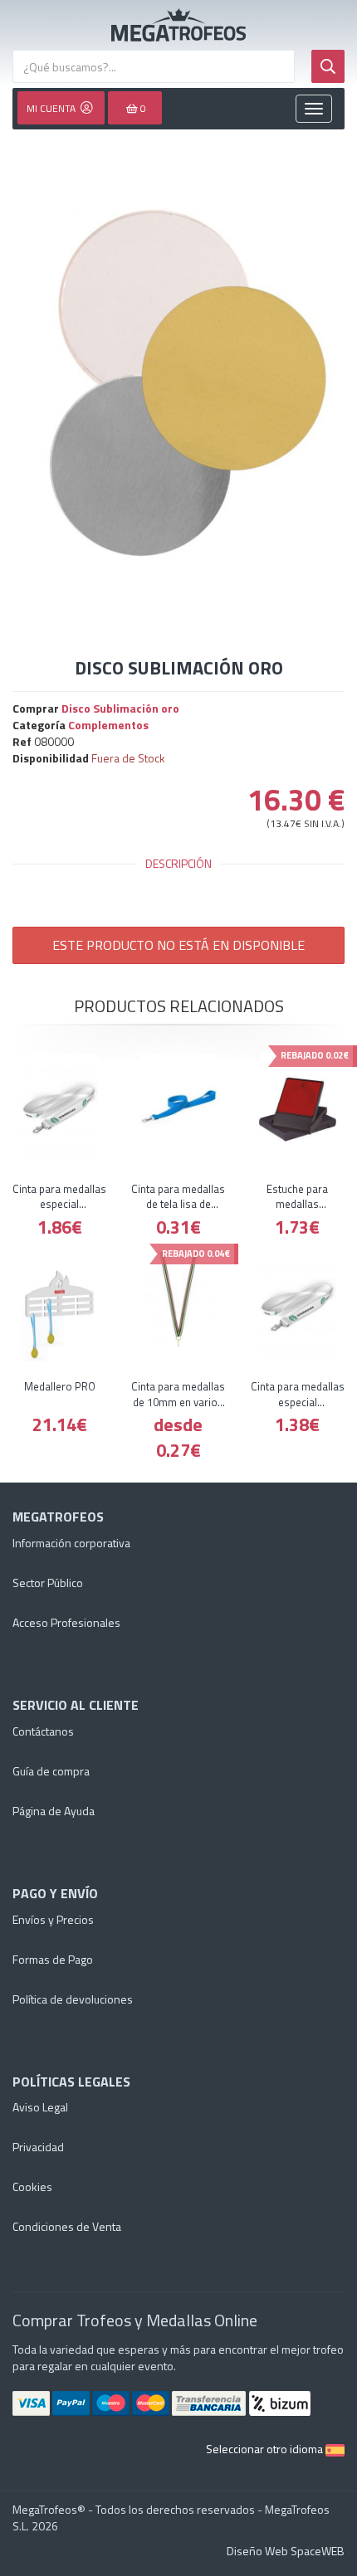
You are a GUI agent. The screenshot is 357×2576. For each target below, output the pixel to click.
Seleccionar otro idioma (266, 2449)
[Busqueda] (328, 66)
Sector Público (48, 1583)
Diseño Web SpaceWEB (286, 2551)
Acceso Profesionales (66, 1622)
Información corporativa (71, 1543)
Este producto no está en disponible (178, 945)
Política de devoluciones (73, 1999)
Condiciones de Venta (67, 2226)
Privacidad (38, 2147)
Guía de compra (51, 1771)
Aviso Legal (40, 2107)
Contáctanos (43, 1731)
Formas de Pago (53, 1959)
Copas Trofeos (178, 25)
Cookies (32, 2186)
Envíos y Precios (53, 1919)
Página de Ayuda (54, 1811)
